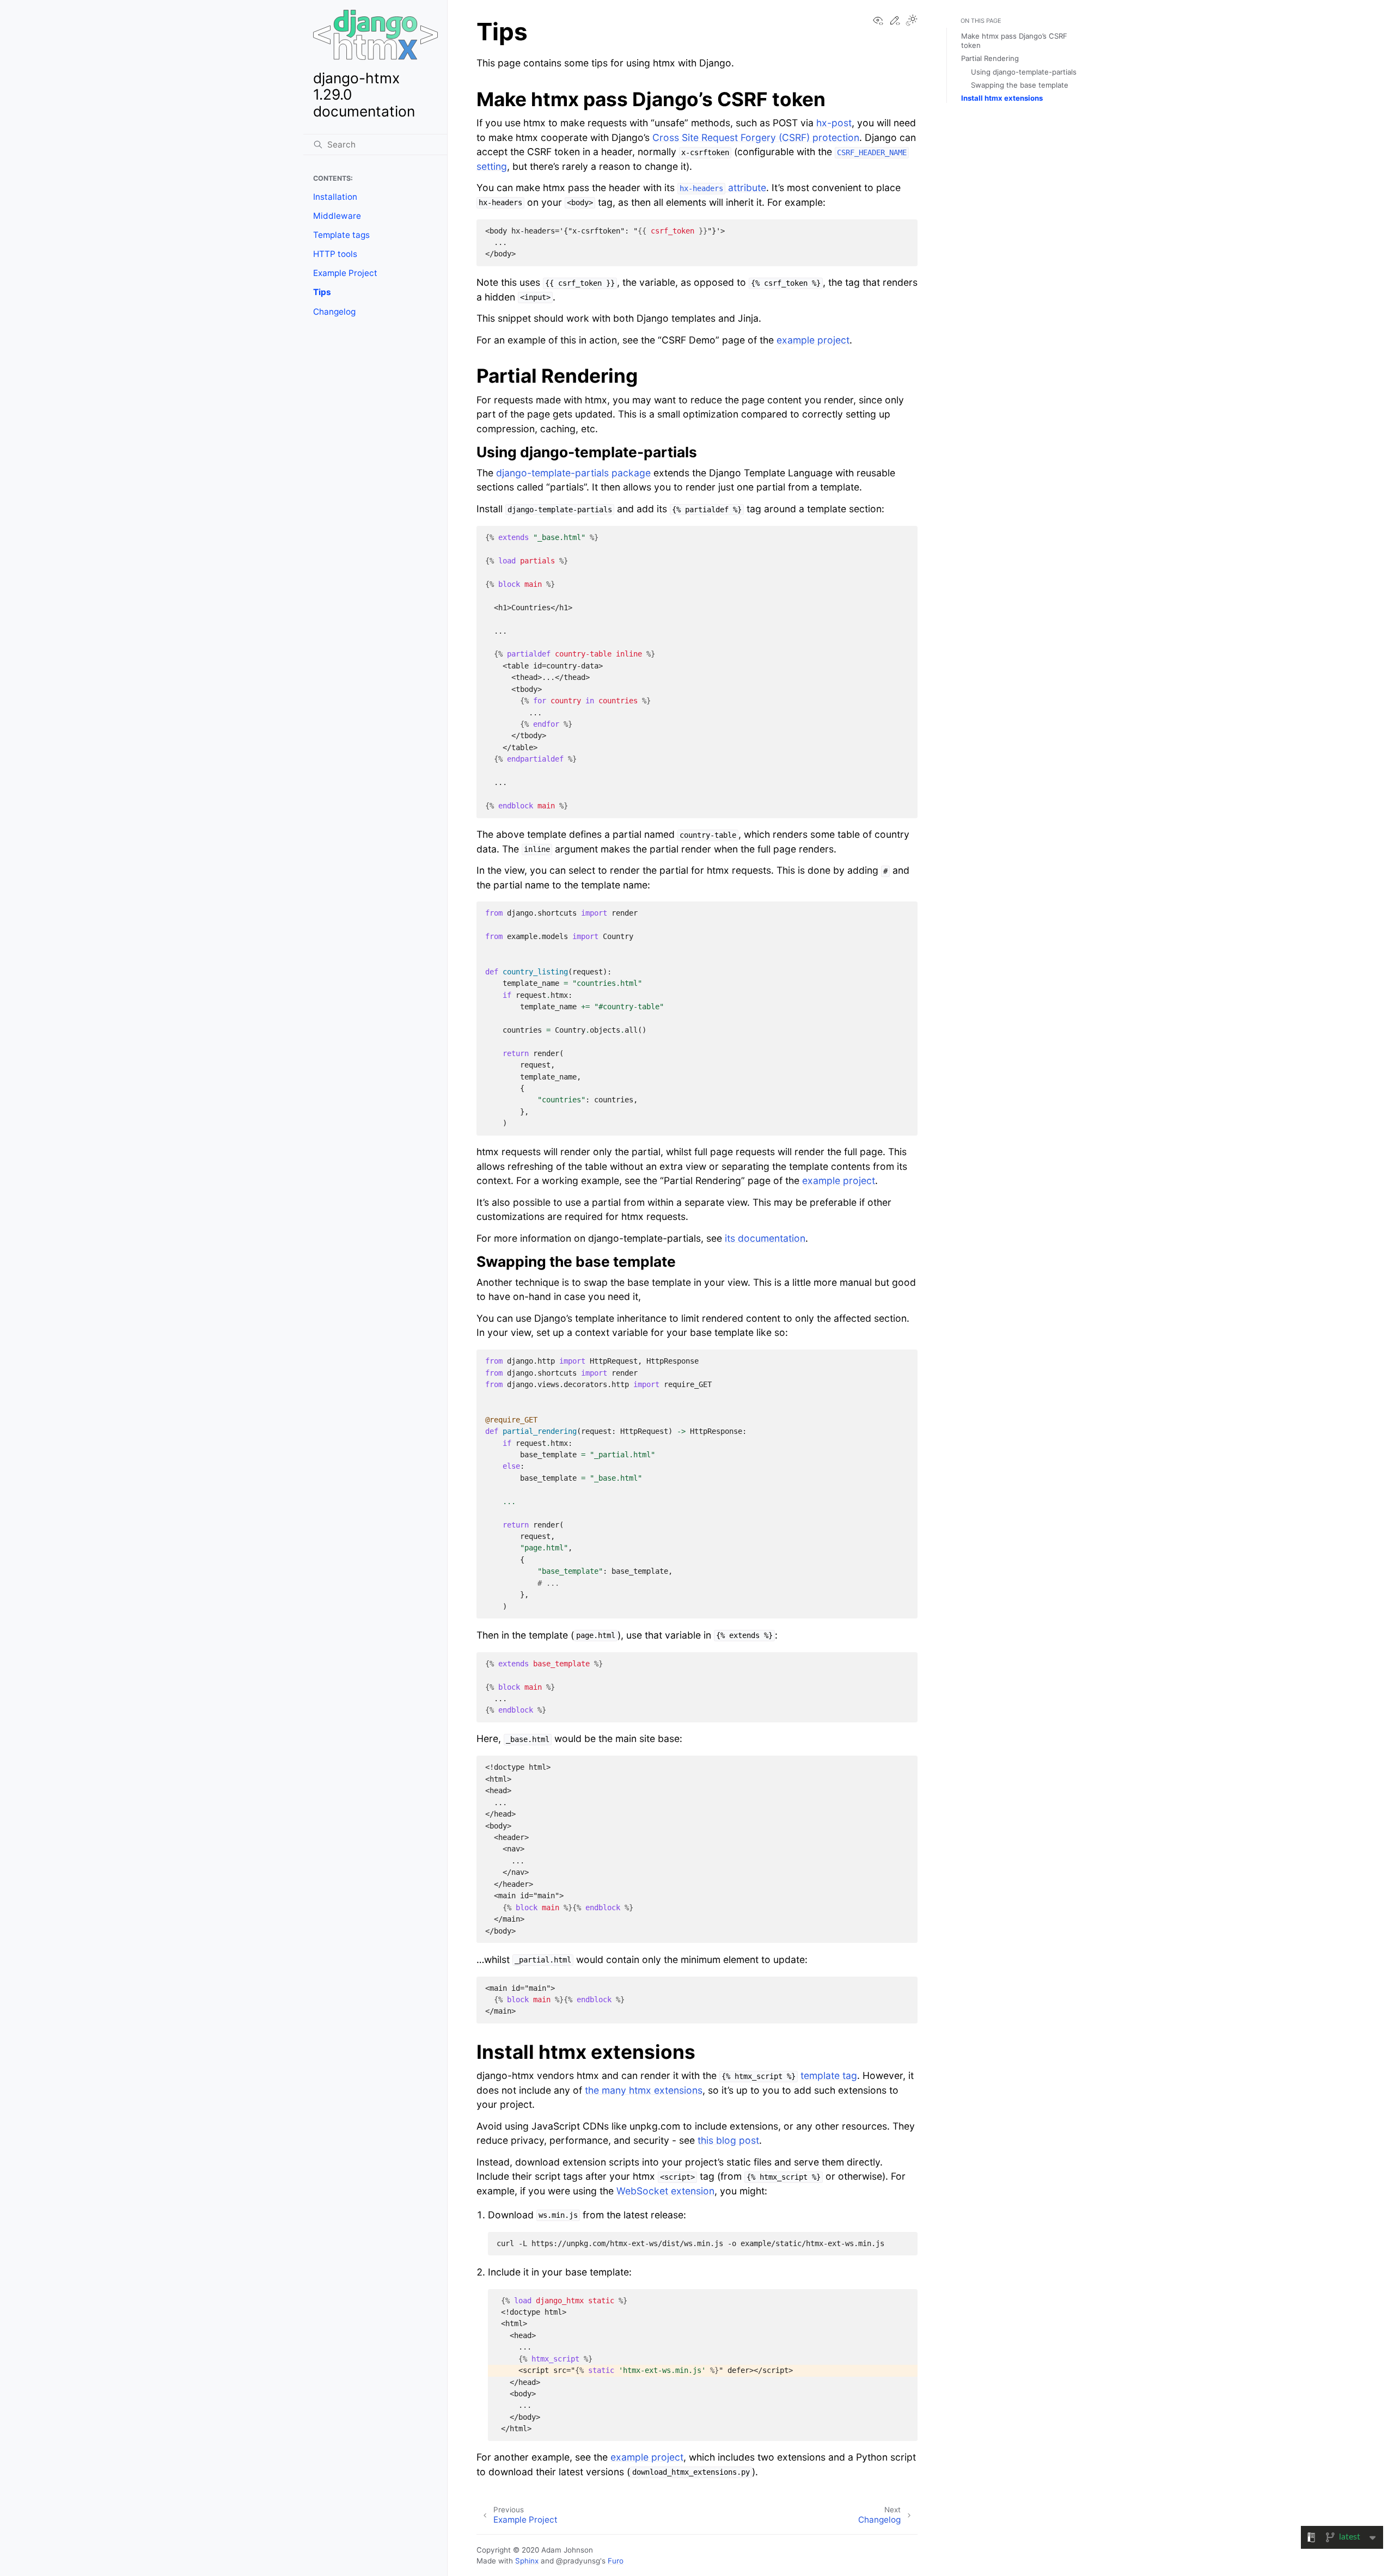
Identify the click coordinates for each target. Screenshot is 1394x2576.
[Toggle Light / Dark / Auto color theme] (912, 21)
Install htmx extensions (1002, 98)
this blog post (728, 2140)
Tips (322, 292)
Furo (616, 2561)
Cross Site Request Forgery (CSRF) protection (756, 137)
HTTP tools (335, 254)
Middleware (337, 216)
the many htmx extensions (644, 2090)
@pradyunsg (578, 2561)
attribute (723, 188)
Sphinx (527, 2561)
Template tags (341, 235)
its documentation (765, 1238)
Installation (335, 197)
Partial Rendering (990, 58)
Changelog (334, 312)
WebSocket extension (665, 2191)
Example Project (345, 273)
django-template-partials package (573, 473)
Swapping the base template (1020, 85)
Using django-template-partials (1024, 72)
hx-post (834, 123)
